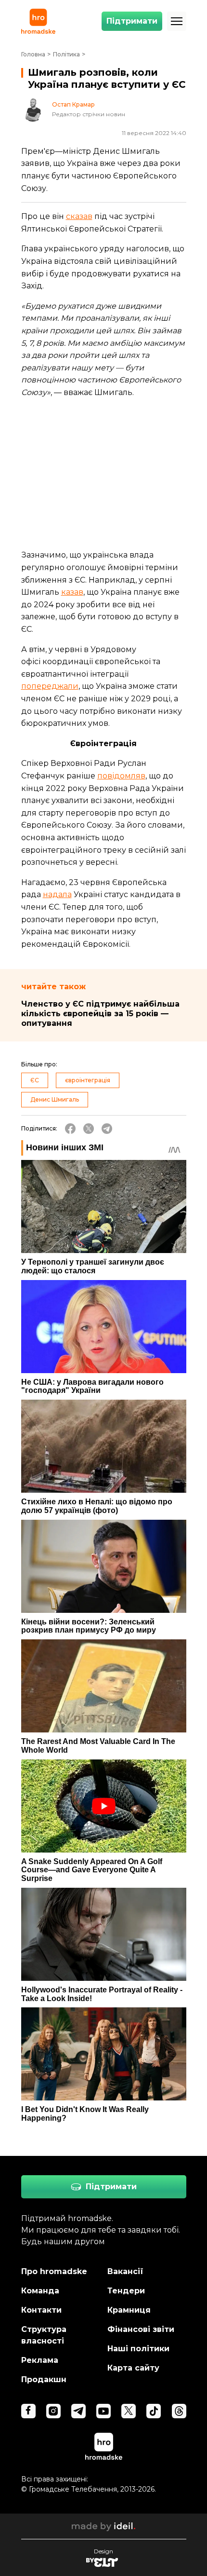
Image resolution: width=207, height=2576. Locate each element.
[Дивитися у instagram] (53, 2411)
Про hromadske (54, 2271)
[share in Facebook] (70, 1129)
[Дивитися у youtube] (103, 2411)
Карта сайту (133, 2368)
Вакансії (125, 2271)
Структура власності (44, 2335)
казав (72, 592)
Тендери (126, 2291)
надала (57, 894)
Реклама (40, 2360)
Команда (40, 2291)
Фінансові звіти (141, 2329)
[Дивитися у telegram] (78, 2411)
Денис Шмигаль (55, 1099)
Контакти (41, 2310)
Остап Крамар (73, 105)
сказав (79, 216)
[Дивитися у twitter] (129, 2411)
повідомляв (121, 776)
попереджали (50, 686)
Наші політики (138, 2349)
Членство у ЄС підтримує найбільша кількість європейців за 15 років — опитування (100, 1014)
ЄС (35, 1080)
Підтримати (132, 21)
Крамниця (129, 2310)
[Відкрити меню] (177, 21)
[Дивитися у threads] (179, 2411)
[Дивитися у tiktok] (154, 2411)
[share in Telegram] (107, 1129)
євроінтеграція (88, 1080)
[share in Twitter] (89, 1129)
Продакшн (44, 2379)
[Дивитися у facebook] (28, 2411)
